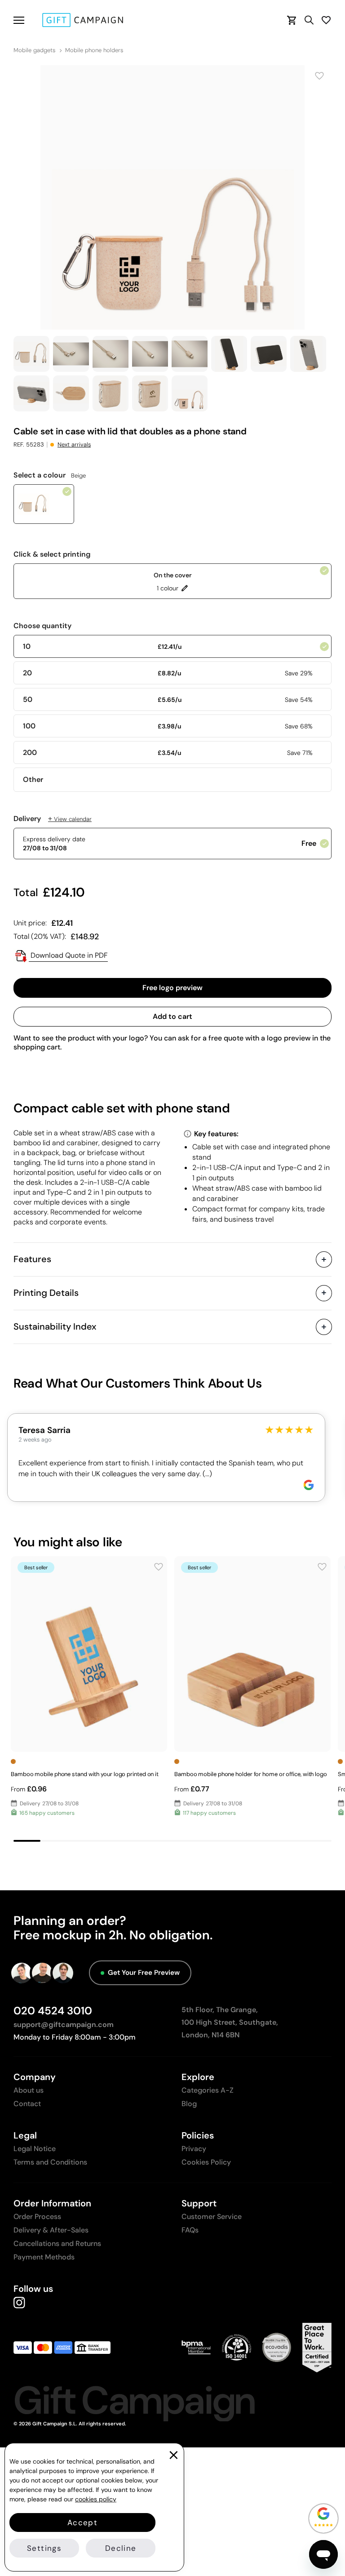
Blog (189, 2104)
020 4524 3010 (53, 2011)
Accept (82, 2522)
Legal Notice (35, 2149)
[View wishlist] (326, 20)
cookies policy (96, 2499)
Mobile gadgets (34, 50)
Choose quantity (42, 626)
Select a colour (50, 475)
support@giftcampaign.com (64, 2025)
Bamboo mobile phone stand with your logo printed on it (85, 1774)
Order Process (37, 2217)
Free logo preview (172, 988)
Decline (121, 2548)
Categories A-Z (208, 2090)
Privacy (194, 2149)
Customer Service (212, 2217)
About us (29, 2090)
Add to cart (172, 1016)
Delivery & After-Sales (51, 2230)
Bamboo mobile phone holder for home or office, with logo (251, 1774)
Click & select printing (52, 554)
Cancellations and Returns (57, 2243)
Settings (44, 2548)
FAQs (190, 2230)
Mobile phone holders (94, 50)
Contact (27, 2104)
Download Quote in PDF (68, 955)
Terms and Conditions (50, 2162)
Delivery (53, 819)
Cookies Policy (206, 2162)
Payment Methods (44, 2257)
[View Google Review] (309, 1485)
